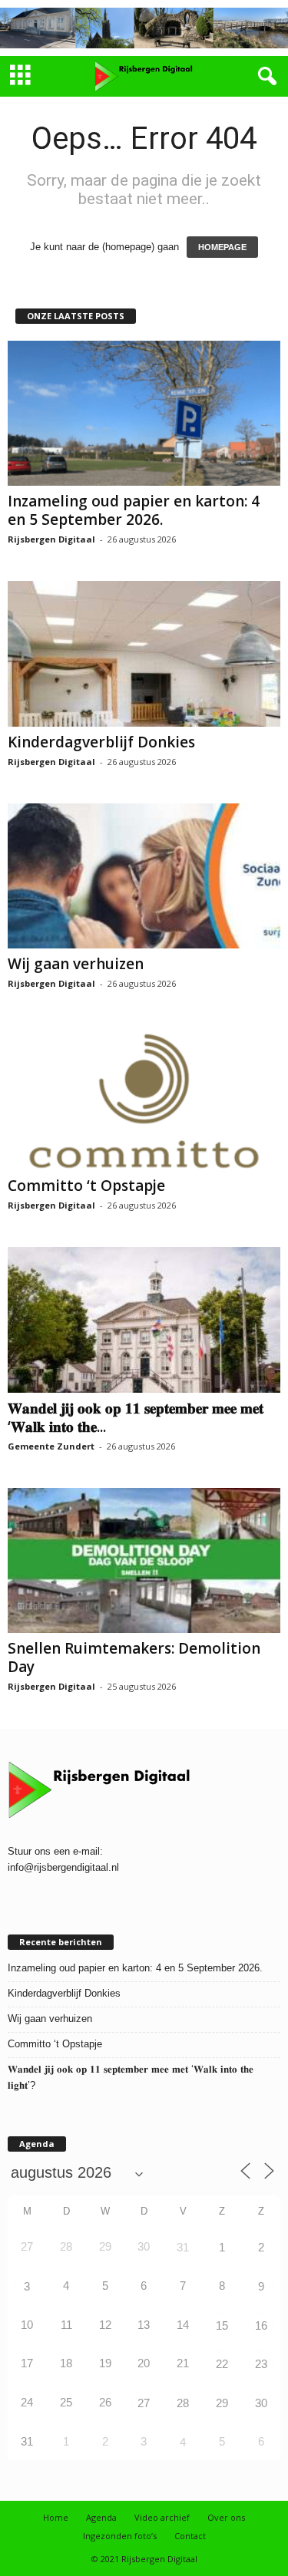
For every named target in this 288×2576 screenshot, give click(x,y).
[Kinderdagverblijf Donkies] (144, 653)
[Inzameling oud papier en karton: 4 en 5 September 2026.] (144, 413)
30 (261, 2403)
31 (183, 2247)
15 (222, 2325)
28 (183, 2403)
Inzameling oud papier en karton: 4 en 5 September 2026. (134, 510)
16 (261, 2325)
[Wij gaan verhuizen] (144, 876)
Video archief (162, 2517)
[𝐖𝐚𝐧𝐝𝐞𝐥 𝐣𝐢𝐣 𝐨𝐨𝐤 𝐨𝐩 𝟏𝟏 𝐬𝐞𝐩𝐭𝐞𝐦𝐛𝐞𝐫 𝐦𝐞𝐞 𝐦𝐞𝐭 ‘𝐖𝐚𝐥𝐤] (144, 1319)
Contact (190, 2536)
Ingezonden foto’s (120, 2536)
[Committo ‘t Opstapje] (144, 1098)
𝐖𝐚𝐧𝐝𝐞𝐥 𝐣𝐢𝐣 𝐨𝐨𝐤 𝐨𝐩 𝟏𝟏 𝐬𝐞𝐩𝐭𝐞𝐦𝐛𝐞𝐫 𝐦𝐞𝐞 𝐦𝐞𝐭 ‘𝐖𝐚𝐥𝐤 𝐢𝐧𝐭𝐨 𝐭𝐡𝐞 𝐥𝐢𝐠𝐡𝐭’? (131, 2077)
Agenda (101, 2517)
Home (56, 2517)
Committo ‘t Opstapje (86, 1186)
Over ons (226, 2517)
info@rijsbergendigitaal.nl (63, 1867)
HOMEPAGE (222, 247)
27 (144, 2403)
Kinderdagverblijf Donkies (101, 742)
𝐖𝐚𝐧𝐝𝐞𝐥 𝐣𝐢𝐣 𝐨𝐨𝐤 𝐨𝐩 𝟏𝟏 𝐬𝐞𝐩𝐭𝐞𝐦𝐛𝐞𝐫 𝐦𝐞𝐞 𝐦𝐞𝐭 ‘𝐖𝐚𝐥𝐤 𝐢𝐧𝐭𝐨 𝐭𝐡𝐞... (136, 1417)
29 (222, 2403)
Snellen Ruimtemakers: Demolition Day (134, 1657)
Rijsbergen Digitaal (51, 539)
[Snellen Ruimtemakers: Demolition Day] (144, 1560)
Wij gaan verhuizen (76, 964)
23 (261, 2364)
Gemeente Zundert (51, 1446)
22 (222, 2364)
